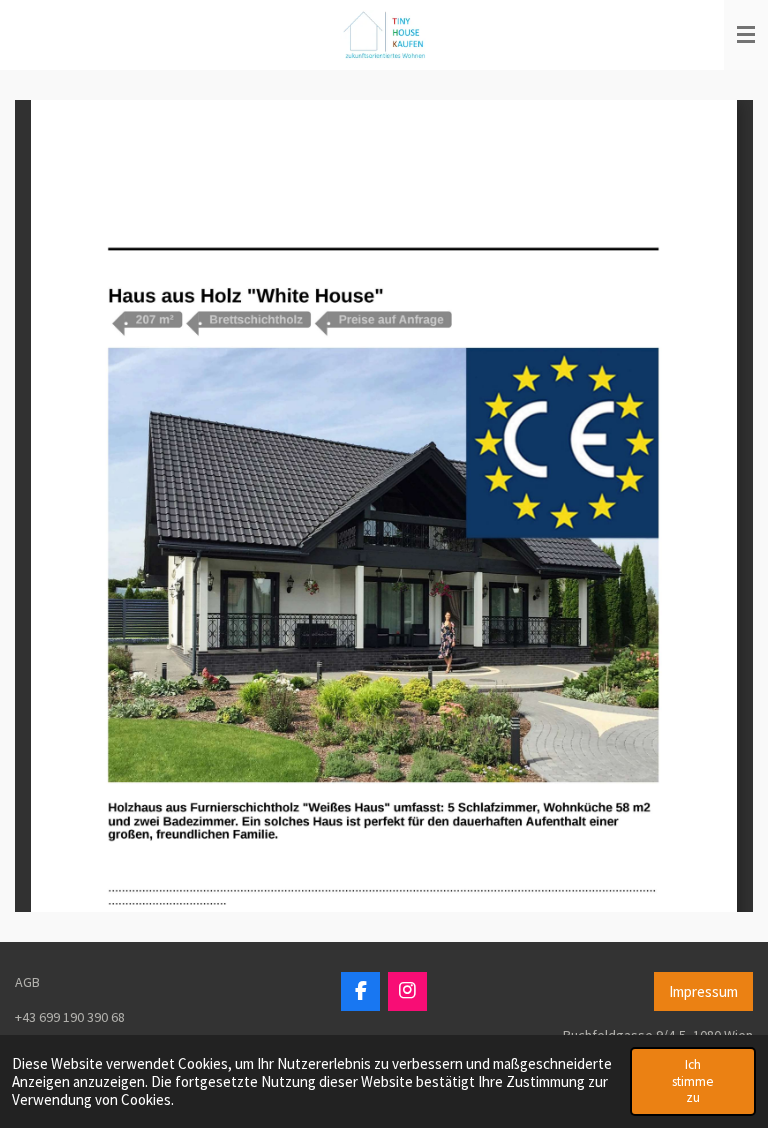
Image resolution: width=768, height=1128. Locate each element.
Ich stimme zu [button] (693, 1080)
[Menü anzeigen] (746, 35)
